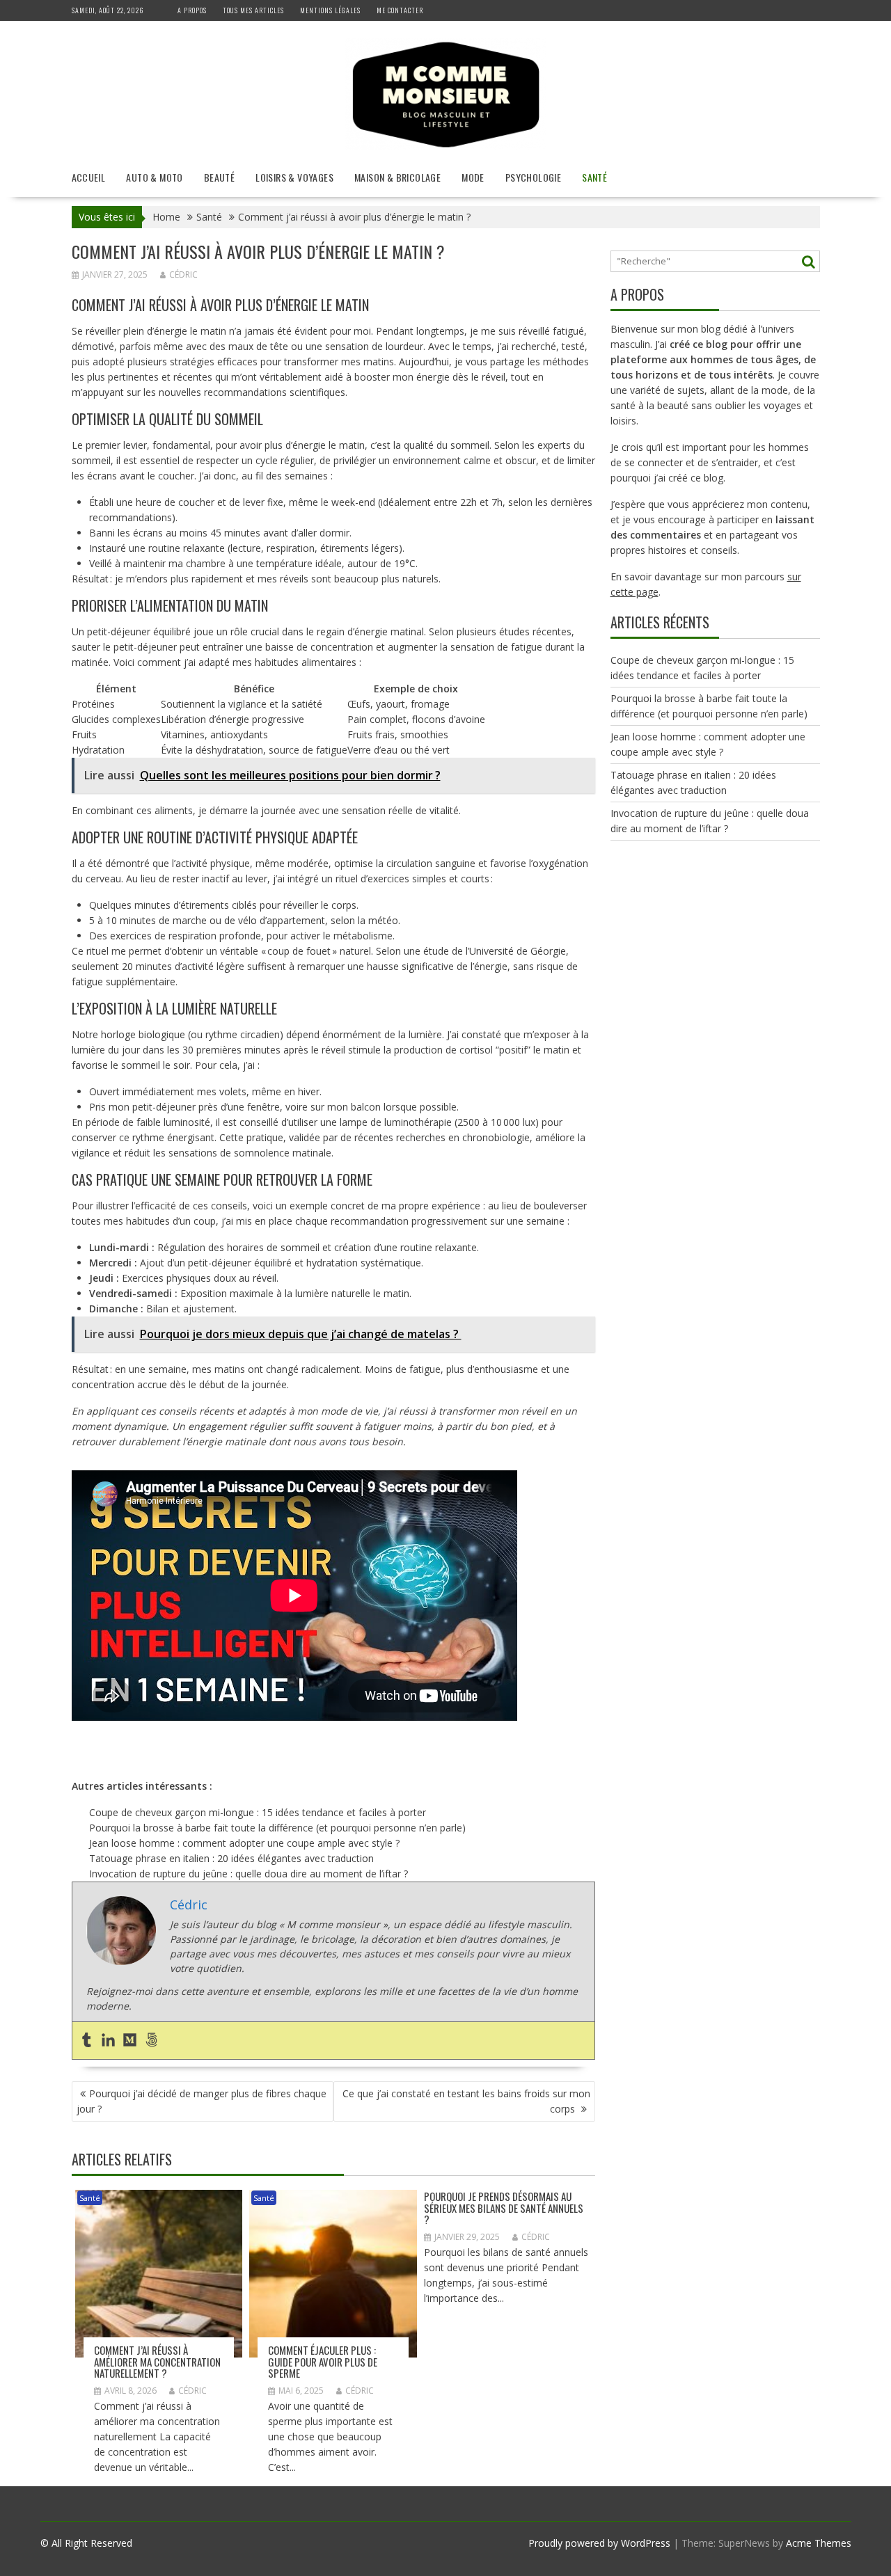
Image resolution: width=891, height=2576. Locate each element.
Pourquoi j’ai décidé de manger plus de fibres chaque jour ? (202, 2101)
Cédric (183, 275)
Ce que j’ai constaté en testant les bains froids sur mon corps (466, 2101)
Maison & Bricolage (397, 177)
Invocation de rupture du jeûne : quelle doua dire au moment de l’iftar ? (249, 1874)
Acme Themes (819, 2543)
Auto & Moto (154, 177)
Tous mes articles (253, 10)
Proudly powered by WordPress (599, 2543)
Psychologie (533, 177)
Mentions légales (330, 10)
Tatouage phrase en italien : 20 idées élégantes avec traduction (231, 1858)
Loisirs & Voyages (294, 177)
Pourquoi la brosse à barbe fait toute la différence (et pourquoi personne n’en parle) (277, 1828)
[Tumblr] (87, 2041)
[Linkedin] (108, 2041)
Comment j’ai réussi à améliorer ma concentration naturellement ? (157, 2361)
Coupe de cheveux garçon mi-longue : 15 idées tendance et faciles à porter (258, 1812)
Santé (594, 177)
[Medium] (130, 2041)
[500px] (151, 2041)
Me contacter (400, 10)
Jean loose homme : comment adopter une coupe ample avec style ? (244, 1843)
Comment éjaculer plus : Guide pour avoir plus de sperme (323, 2361)
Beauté (219, 177)
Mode (473, 177)
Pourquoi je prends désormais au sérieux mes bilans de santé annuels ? (504, 2208)
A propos (192, 10)
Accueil (89, 177)
